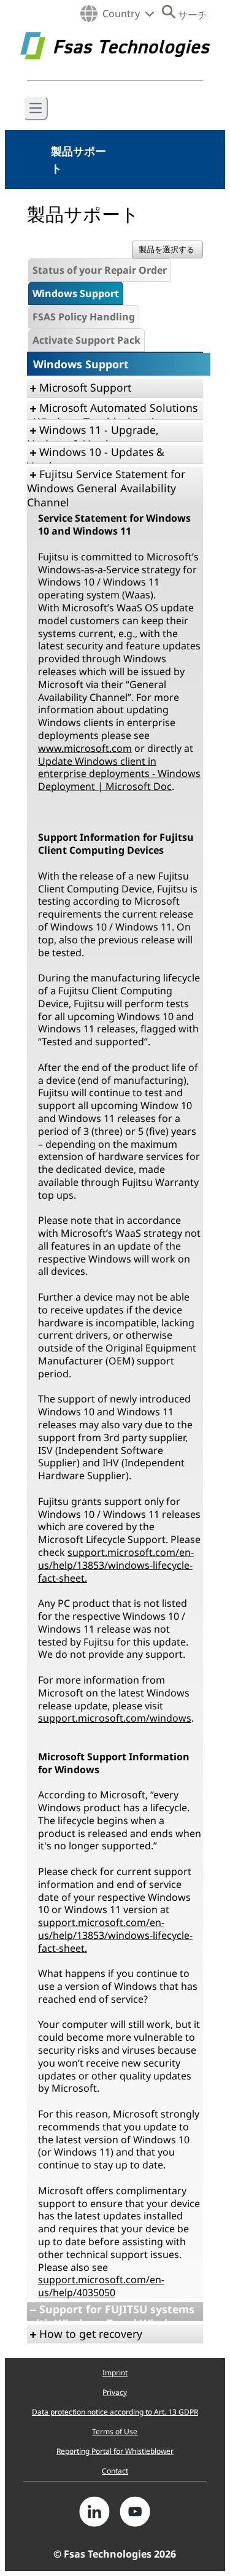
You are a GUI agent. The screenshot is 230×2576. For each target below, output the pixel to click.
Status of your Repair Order (100, 270)
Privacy (115, 2392)
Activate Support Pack (86, 340)
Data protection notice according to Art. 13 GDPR (115, 2412)
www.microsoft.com (85, 748)
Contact (115, 2471)
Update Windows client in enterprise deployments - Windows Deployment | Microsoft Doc (119, 774)
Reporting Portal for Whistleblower (115, 2451)
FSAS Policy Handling (84, 317)
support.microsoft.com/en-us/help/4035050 (101, 2286)
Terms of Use (115, 2431)
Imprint (115, 2373)
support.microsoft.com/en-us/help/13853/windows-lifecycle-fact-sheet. (116, 1565)
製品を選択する (167, 249)
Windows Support (76, 293)
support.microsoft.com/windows (115, 1718)
